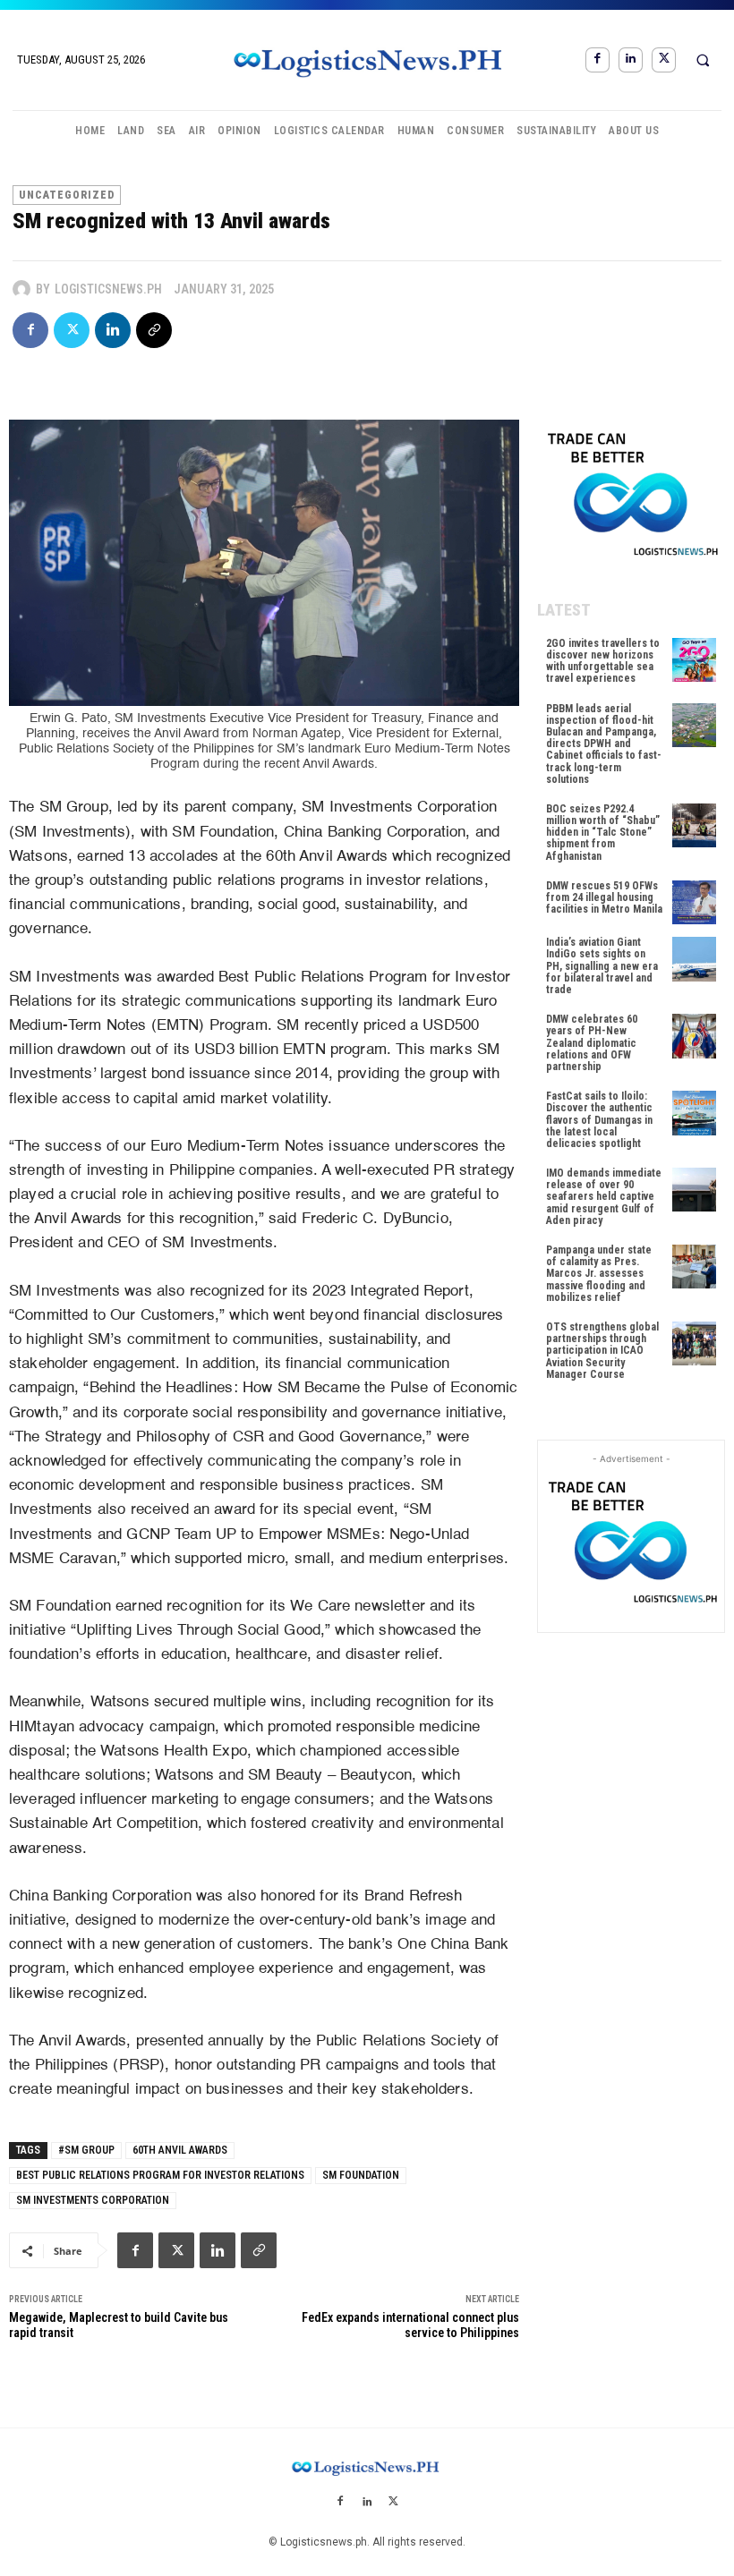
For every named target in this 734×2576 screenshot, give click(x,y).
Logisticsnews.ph (108, 289)
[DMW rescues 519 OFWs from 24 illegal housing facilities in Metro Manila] (694, 902)
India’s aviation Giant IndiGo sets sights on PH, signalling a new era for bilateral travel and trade (602, 966)
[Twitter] (664, 60)
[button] (703, 60)
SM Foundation (361, 2175)
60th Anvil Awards (180, 2150)
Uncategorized (67, 195)
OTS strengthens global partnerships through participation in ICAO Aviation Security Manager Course (602, 1351)
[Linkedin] (631, 60)
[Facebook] (597, 60)
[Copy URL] (154, 330)
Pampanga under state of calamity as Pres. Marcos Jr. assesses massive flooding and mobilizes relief (599, 1274)
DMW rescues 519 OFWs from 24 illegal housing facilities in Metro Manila (604, 897)
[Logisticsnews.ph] (24, 289)
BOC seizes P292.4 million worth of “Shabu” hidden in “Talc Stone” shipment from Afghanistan (603, 833)
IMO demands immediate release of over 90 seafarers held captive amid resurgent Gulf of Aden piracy (604, 1197)
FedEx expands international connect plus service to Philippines (410, 2325)
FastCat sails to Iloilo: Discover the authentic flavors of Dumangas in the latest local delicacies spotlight (599, 1120)
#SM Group (86, 2150)
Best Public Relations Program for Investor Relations (160, 2175)
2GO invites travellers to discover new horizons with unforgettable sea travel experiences (603, 661)
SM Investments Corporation (93, 2200)
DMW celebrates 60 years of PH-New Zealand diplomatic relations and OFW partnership (592, 1043)
